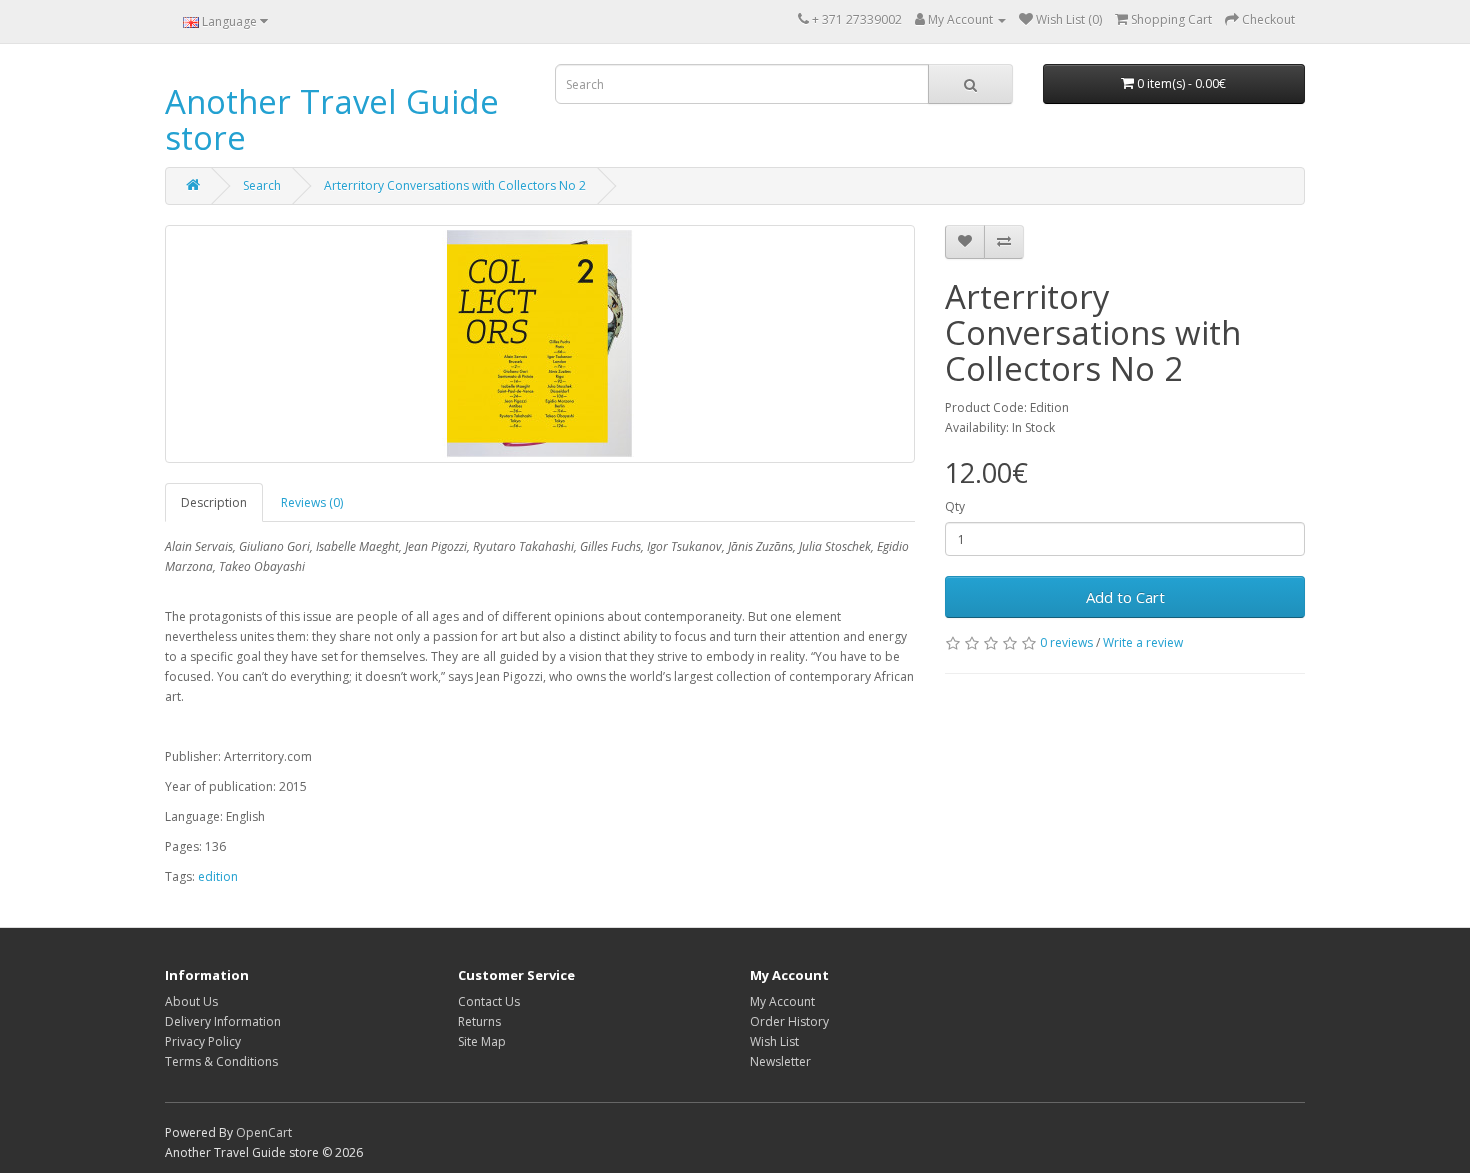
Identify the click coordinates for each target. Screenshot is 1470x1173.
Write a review (1143, 642)
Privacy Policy (203, 1041)
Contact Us (489, 1001)
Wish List (774, 1041)
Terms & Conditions (221, 1061)
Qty (955, 506)
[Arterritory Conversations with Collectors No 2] (540, 344)
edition (218, 876)
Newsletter (780, 1061)
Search (262, 185)
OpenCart (264, 1132)
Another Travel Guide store (332, 119)
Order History (789, 1021)
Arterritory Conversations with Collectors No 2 (455, 185)
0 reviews (1066, 642)
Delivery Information (223, 1021)
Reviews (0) (312, 502)
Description (214, 502)
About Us (191, 1001)
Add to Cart (1125, 597)
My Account (782, 1001)
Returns (479, 1021)
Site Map (482, 1041)
